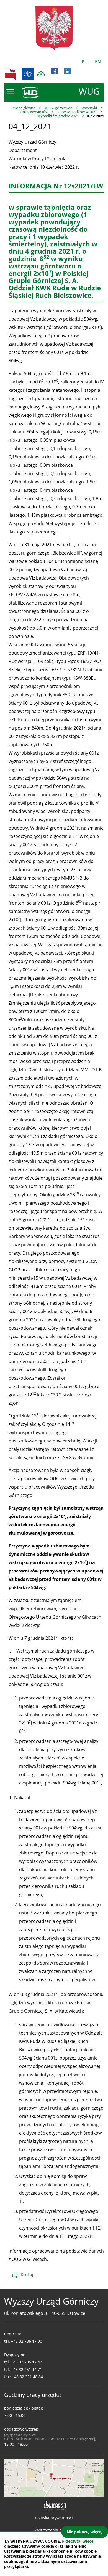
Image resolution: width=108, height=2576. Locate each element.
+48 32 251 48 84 (27, 2377)
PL (84, 62)
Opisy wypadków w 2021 (77, 112)
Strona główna (23, 108)
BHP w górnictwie (58, 108)
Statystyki (89, 108)
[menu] (10, 92)
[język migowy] (28, 74)
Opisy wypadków (34, 112)
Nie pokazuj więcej (85, 2532)
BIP (10, 74)
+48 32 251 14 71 (27, 2369)
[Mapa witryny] (41, 74)
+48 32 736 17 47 (27, 2362)
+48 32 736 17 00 (27, 2341)
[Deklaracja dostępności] (54, 2506)
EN (98, 62)
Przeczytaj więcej (78, 2541)
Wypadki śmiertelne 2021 (58, 116)
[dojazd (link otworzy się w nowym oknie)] (54, 2477)
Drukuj (27, 2274)
